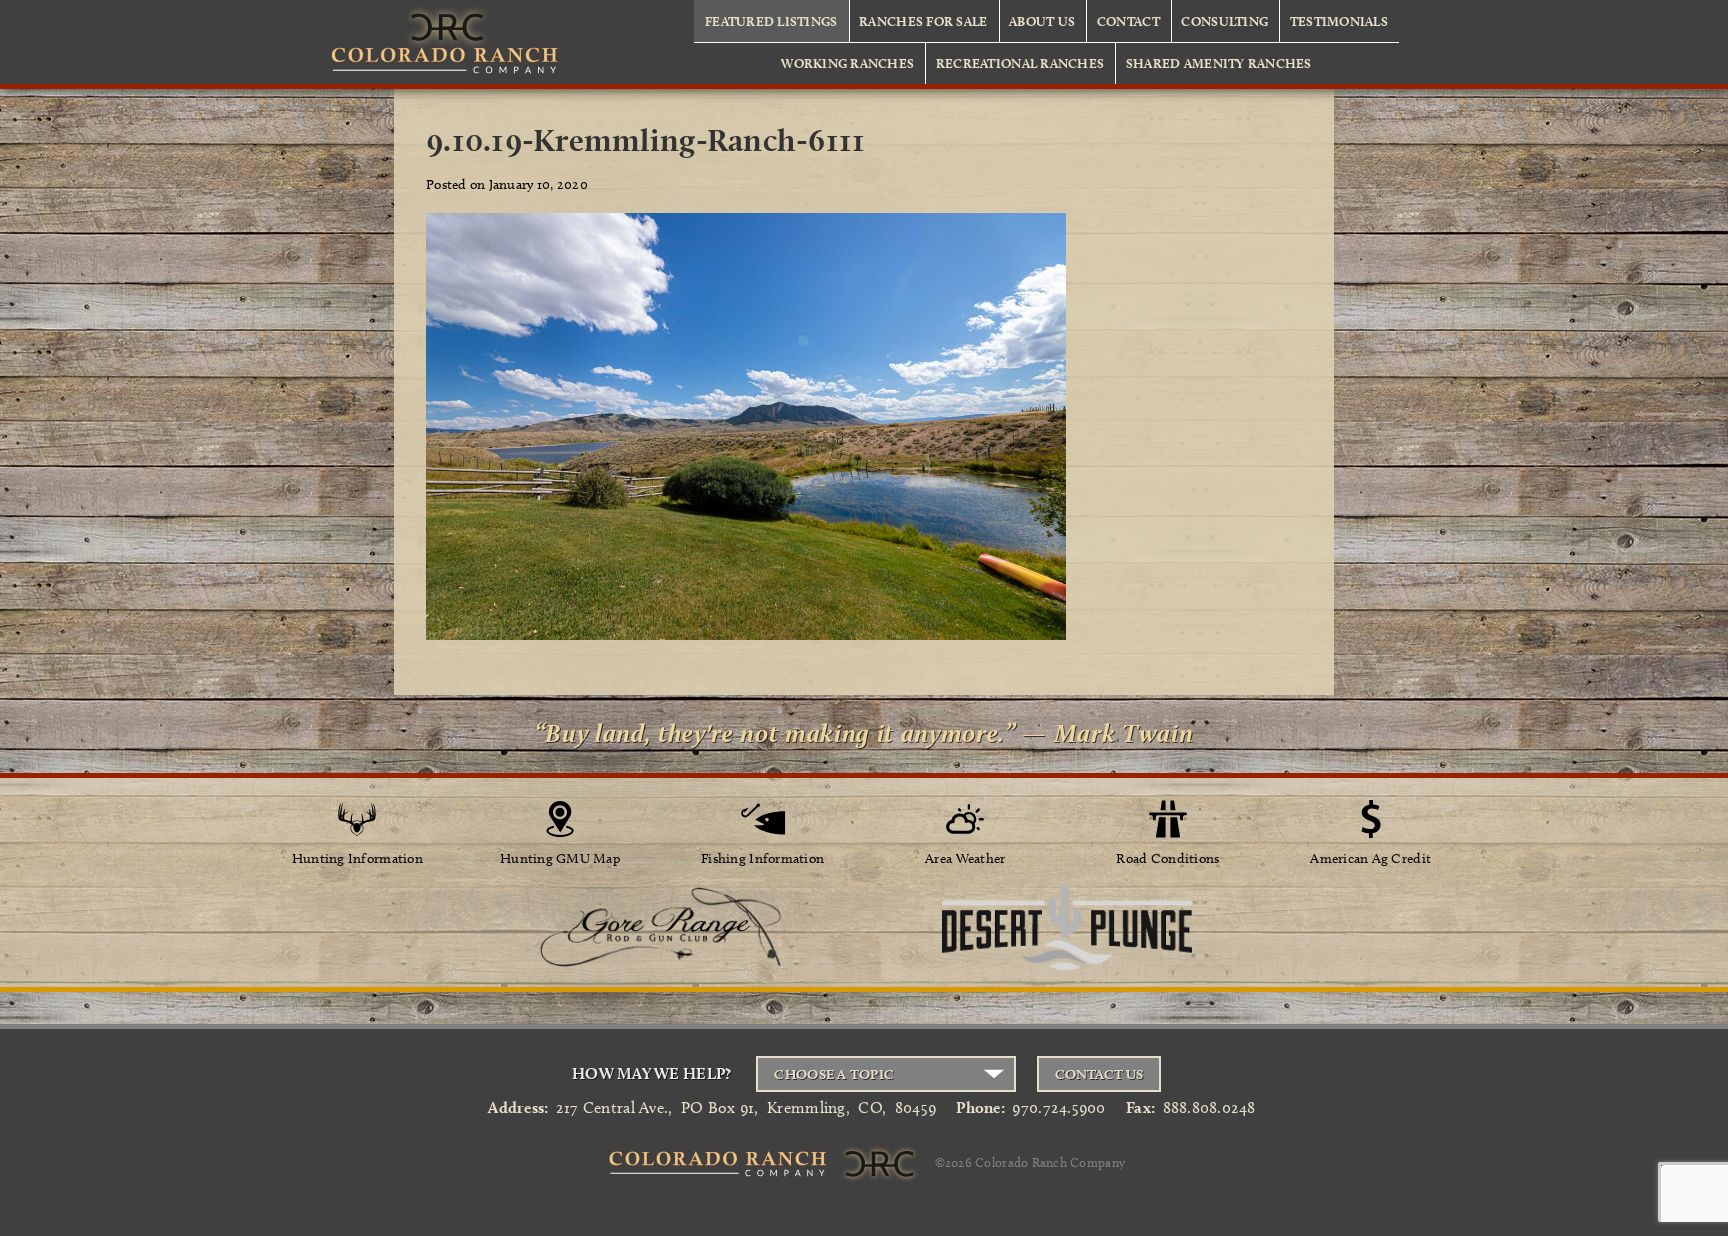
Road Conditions (1167, 858)
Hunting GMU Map (560, 858)
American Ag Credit (1370, 858)
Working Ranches (847, 63)
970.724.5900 (1058, 1107)
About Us (1042, 21)
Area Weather (965, 858)
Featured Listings (771, 21)
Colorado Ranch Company (1050, 1162)
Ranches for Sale (923, 21)
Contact (1128, 21)
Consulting (1224, 21)
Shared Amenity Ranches (1219, 63)
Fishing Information (762, 858)
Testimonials (1339, 21)
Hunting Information (357, 858)
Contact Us (1099, 1074)
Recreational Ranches (1020, 63)
